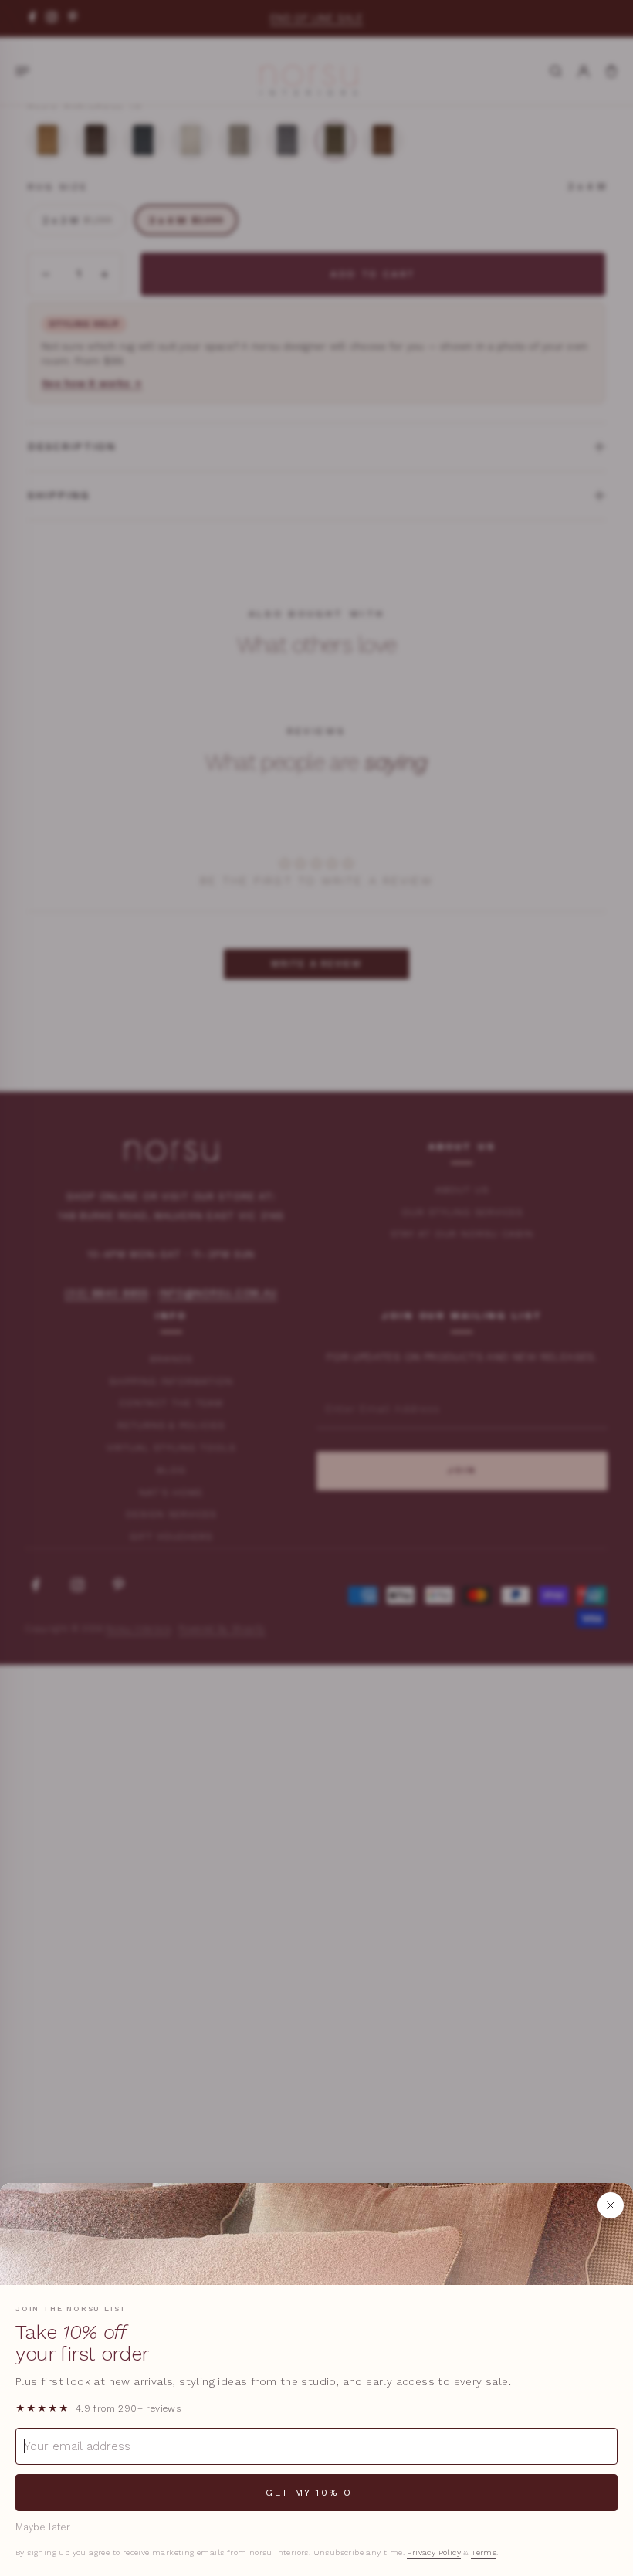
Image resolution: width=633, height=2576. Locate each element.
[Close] (611, 2205)
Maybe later (43, 2527)
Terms (484, 2552)
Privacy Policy (434, 2552)
